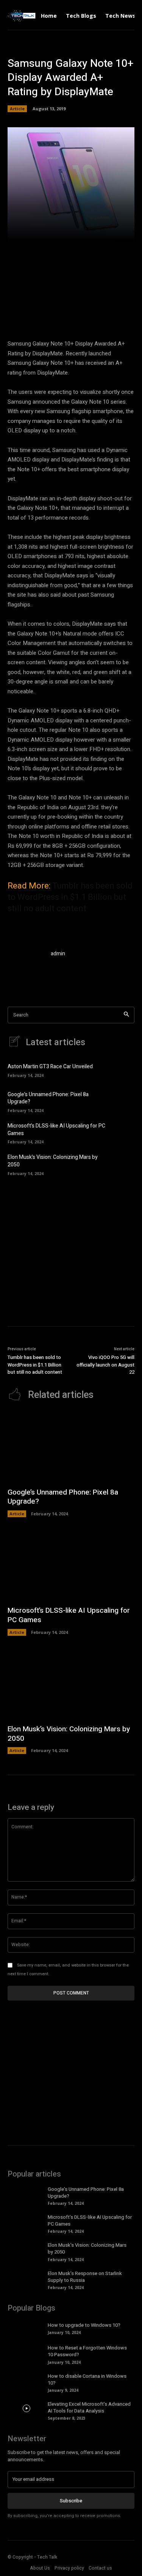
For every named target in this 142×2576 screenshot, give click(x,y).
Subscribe (71, 2501)
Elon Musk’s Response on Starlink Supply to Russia (85, 2277)
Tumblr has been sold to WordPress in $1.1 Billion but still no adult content (70, 897)
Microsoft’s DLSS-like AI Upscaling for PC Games (56, 1130)
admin (58, 954)
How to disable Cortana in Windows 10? (87, 2379)
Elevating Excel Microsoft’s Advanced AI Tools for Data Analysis (89, 2407)
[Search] (126, 1015)
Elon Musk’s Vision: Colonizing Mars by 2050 (53, 1161)
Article (17, 109)
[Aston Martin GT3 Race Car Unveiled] (123, 1070)
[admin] (26, 968)
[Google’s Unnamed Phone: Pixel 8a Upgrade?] (123, 1101)
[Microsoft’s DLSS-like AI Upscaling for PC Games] (123, 1133)
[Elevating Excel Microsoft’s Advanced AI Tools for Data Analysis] (27, 2408)
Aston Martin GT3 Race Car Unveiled (50, 1067)
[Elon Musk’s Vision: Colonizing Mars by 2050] (123, 1164)
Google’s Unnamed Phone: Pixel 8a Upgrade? (48, 1098)
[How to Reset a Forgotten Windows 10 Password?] (27, 2352)
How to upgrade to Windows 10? (84, 2325)
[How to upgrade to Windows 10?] (27, 2328)
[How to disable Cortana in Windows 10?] (27, 2380)
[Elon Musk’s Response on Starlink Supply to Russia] (27, 2278)
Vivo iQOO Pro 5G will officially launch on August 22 (105, 1365)
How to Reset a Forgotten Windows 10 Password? (87, 2351)
